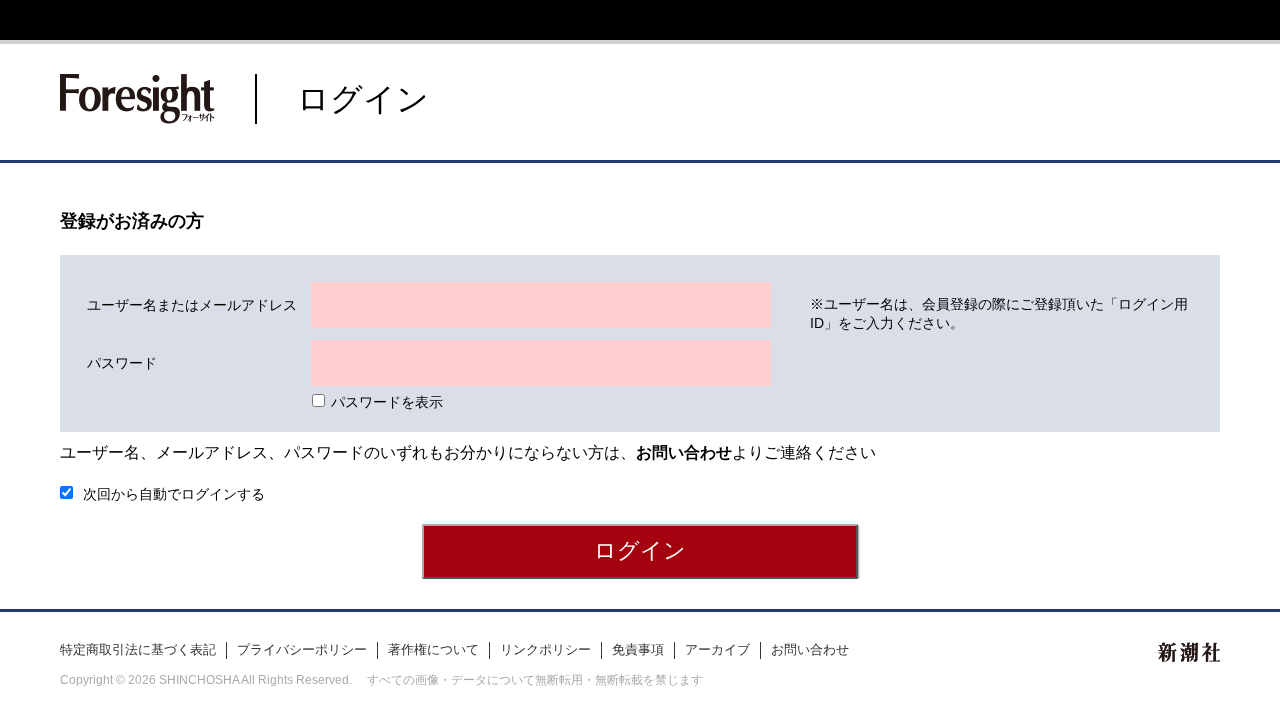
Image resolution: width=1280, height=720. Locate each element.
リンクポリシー (545, 649)
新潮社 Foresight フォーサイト (137, 99)
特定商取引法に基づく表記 (138, 649)
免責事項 (638, 649)
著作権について (433, 649)
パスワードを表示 (387, 402)
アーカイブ (717, 649)
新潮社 (1189, 652)
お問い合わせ (810, 649)
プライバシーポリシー (302, 649)
